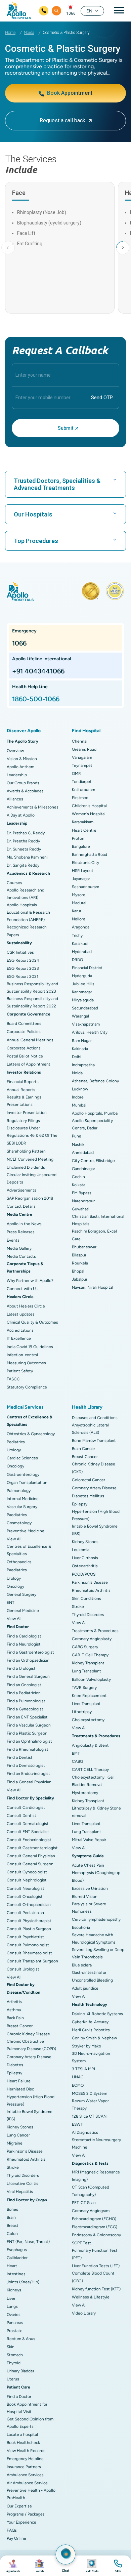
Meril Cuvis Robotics (91, 2030)
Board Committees (24, 1024)
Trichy (77, 936)
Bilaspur (79, 1255)
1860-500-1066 (36, 699)
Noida (29, 33)
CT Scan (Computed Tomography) (91, 2191)
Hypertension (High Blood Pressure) (31, 2101)
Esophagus (17, 2250)
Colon (12, 2234)
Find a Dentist (20, 1757)
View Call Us (118, 2566)
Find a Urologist (21, 1668)
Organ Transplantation (27, 1483)
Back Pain (15, 2018)
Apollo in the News (24, 1224)
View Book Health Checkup (92, 2566)
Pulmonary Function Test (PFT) (95, 2254)
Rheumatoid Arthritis (26, 2159)
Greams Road (84, 749)
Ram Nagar (82, 1041)
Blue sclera (82, 1965)
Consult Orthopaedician (29, 1905)
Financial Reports (23, 1082)
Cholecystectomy (88, 1720)
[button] (8, 248)
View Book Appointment (13, 2566)
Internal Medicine (23, 1499)
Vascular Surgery (22, 1507)
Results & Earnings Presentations (24, 1101)
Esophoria (81, 1927)
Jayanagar (81, 879)
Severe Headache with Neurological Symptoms (94, 1939)
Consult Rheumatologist (29, 1953)
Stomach (15, 2355)
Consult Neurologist (26, 1888)
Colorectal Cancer (89, 1480)
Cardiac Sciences (22, 1458)
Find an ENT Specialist (27, 1717)
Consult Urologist (23, 1969)
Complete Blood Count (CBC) (93, 2277)
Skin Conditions (86, 1598)
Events (13, 1240)
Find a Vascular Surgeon (29, 1725)
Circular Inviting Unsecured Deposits (32, 1178)
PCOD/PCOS (84, 1574)
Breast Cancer (20, 2026)
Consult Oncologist (25, 1897)
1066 (71, 13)
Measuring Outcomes (26, 1363)
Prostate (15, 2331)
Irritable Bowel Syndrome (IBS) (30, 2115)
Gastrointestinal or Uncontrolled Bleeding (92, 1976)
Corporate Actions (24, 1048)
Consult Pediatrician (25, 1913)
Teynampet (82, 765)
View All (14, 1539)
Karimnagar (82, 992)
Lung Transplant (86, 1671)
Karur (77, 911)
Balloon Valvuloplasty (91, 1679)
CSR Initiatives (20, 952)
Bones (12, 2209)
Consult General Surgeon (30, 1864)
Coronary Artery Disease (29, 2057)
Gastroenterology (23, 1474)
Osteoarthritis (85, 1566)
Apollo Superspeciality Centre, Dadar (92, 1124)
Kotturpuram (83, 790)
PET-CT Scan (84, 2203)
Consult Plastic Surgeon (29, 1929)
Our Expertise (19, 2506)
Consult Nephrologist (27, 1880)
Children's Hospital (89, 806)
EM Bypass (82, 1193)
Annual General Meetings (30, 1040)
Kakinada (80, 1049)
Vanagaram (82, 757)
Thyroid (14, 2363)
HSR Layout (83, 871)
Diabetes (15, 2065)
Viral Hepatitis (20, 2192)
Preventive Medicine (26, 1531)
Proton (78, 838)
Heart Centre (84, 830)
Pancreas (15, 2323)
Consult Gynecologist (27, 1872)
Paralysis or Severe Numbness (89, 1908)
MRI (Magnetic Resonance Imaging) (96, 2176)
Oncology (15, 1466)
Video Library (84, 2313)
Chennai (80, 741)
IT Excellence (19, 1338)
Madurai (79, 903)
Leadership (17, 775)
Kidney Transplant (88, 1663)
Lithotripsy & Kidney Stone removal (96, 1812)
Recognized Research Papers (27, 931)
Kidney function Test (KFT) (96, 2289)
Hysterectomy (85, 1793)
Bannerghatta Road (90, 855)
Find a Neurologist (24, 1644)
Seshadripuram (85, 887)
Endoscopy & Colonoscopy (96, 2235)
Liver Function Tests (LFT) (96, 2266)
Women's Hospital (89, 814)
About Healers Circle (26, 1306)
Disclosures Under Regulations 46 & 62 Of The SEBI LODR (32, 1135)
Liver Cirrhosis (85, 1558)
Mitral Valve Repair (89, 1840)
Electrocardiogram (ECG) (95, 2227)
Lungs (12, 2307)
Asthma (14, 2010)
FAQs (12, 2530)
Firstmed (80, 798)
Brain (11, 2217)
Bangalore (81, 846)
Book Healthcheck (23, 2443)
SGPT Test (81, 2243)
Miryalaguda (83, 1000)
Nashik (78, 1145)
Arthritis (14, 2002)
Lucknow (80, 1089)
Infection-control (22, 1355)
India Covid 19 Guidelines (30, 1347)
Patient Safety (20, 1371)
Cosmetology (19, 1523)
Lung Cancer (18, 2135)
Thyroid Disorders (23, 2175)
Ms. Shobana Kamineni (27, 857)
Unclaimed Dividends (26, 1167)
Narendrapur (83, 1201)
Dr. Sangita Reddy (23, 865)
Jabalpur (80, 1279)
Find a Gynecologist (25, 1709)
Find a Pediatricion (24, 1693)
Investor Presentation (27, 1113)
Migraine (15, 2143)
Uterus (13, 2379)
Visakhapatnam (86, 1024)
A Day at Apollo (21, 815)
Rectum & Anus (21, 2339)
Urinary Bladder (20, 2371)
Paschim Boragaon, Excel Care (94, 1235)
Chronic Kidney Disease (28, 2034)
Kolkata (79, 1185)
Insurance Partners (24, 2467)
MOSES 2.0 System (90, 2093)
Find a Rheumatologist (28, 1749)
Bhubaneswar (84, 1247)
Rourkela (80, 1263)
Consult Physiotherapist (29, 1921)
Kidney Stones (20, 2127)
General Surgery (21, 1594)
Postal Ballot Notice (25, 1056)
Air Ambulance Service (27, 2483)
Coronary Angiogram (91, 2211)
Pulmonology (19, 1491)
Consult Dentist (21, 1816)
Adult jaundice (85, 1988)
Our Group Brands (23, 783)
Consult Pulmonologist (28, 1945)
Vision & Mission (22, 759)
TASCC (13, 1379)
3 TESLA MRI (83, 2069)
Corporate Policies (24, 1032)
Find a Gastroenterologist (30, 1652)
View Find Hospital (39, 2566)
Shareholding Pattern (26, 1151)
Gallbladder (17, 2258)
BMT (76, 1753)
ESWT (77, 2124)
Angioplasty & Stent (90, 1745)
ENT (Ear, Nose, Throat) (28, 2242)
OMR (76, 774)
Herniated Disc (20, 2089)
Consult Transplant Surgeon (32, 1961)
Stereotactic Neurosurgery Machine (96, 2144)
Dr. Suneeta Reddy (24, 849)
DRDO (77, 960)
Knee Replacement (89, 1696)
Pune (77, 1136)
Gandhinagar (83, 1169)
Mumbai (79, 1105)
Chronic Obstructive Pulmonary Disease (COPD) (31, 2045)
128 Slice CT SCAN (89, 2116)
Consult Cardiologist (26, 1808)
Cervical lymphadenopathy (96, 1919)
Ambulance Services (25, 2475)
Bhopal (78, 1271)
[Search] (56, 11)
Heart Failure (19, 2081)
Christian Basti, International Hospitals (98, 1220)
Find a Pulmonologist (26, 1701)
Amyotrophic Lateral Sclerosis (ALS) (90, 1429)
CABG (77, 1761)
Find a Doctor (19, 2397)
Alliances (15, 799)
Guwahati (81, 1209)
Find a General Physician (29, 1782)
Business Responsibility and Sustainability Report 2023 (32, 988)
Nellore (79, 919)
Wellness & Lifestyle (91, 2297)
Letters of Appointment (29, 1064)
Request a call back (62, 120)
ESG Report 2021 (23, 977)
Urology (14, 1450)
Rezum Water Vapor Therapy (90, 2105)
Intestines (16, 2274)
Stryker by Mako (86, 2046)
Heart (12, 2266)
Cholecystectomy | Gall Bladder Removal (93, 1781)
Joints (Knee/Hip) (23, 2282)
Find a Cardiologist (24, 1636)
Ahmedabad (83, 1153)
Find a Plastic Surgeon (27, 1733)
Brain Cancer (83, 1449)
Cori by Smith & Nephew (94, 2038)
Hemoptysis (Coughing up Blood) (96, 1876)
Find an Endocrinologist (28, 1774)
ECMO (78, 2085)
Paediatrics (17, 1515)
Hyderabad (82, 952)
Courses (14, 883)
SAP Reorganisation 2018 (30, 1198)
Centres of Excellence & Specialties (29, 1550)
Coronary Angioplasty (92, 1639)
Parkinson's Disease (25, 2151)
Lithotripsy (82, 1712)
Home (10, 33)
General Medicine (23, 1611)
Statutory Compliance (27, 1387)
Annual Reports (21, 1090)
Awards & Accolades (25, 791)
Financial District (87, 968)
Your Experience (21, 2522)
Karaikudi (80, 944)
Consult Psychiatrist (25, 1937)
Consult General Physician (31, 1856)
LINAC (78, 2077)
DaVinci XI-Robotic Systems (97, 2014)
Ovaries (14, 2315)
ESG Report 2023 (23, 968)
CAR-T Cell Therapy (90, 1655)
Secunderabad (85, 1008)
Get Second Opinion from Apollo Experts (30, 2423)
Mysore (79, 895)
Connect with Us (22, 1289)
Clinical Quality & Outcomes (32, 1322)
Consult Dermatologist (28, 1824)
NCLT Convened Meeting (30, 1159)
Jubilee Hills (83, 984)
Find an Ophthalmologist (29, 1741)
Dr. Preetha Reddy (23, 841)
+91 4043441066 (38, 671)
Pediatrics (16, 1442)
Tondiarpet (82, 782)
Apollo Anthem (20, 767)
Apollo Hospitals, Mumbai (95, 1113)
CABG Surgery (85, 1647)
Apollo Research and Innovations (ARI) (26, 894)
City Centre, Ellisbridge (93, 1161)
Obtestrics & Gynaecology (31, 1434)
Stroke (13, 2167)
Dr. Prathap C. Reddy (26, 833)
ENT (11, 1603)
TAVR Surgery (84, 1688)
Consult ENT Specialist (28, 1832)
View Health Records (26, 2451)
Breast (13, 2226)
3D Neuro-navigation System (91, 2057)
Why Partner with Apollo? (30, 1281)
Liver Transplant (86, 1704)
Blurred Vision (85, 1897)
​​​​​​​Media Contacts (21, 1256)
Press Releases (21, 1232)
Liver (11, 2298)
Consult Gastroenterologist (32, 1848)
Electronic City (85, 863)
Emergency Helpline (25, 2459)
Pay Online (16, 2538)
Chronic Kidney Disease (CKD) (94, 1468)
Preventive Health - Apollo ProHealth (31, 2494)
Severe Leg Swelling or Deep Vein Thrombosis (98, 1953)
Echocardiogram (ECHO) (94, 2219)
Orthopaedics (19, 1562)
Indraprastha (83, 1065)
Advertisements (21, 1190)
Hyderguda (82, 976)
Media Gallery (19, 1248)
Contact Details (21, 1206)
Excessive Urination (90, 1888)
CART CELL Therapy (90, 1770)
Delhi (77, 1057)
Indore (78, 1097)
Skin (11, 2347)
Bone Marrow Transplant (94, 1441)
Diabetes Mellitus (88, 1496)
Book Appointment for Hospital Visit (27, 2408)
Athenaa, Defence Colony (95, 1081)
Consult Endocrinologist (29, 1840)
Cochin (78, 1177)
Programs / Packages (26, 2514)
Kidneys (14, 2290)
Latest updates (21, 1314)
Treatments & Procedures (95, 1631)
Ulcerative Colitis (23, 2184)
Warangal (80, 1016)
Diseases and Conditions (95, 1418)
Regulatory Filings (23, 1121)
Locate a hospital (22, 2435)
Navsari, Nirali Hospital (93, 1287)
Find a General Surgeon (28, 1676)
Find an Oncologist (24, 1685)
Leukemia (81, 1550)
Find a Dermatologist (26, 1765)
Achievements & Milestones (33, 807)
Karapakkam (83, 822)
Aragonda (81, 927)
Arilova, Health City (90, 1032)
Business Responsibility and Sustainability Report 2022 (32, 1002)
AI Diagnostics (85, 2132)
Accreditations (20, 1330)
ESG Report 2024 (23, 960)
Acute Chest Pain (88, 1865)
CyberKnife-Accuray (90, 2022)
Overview (15, 751)
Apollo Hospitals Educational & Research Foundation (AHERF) (28, 912)
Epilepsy (14, 2073)
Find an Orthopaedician (28, 1660)
